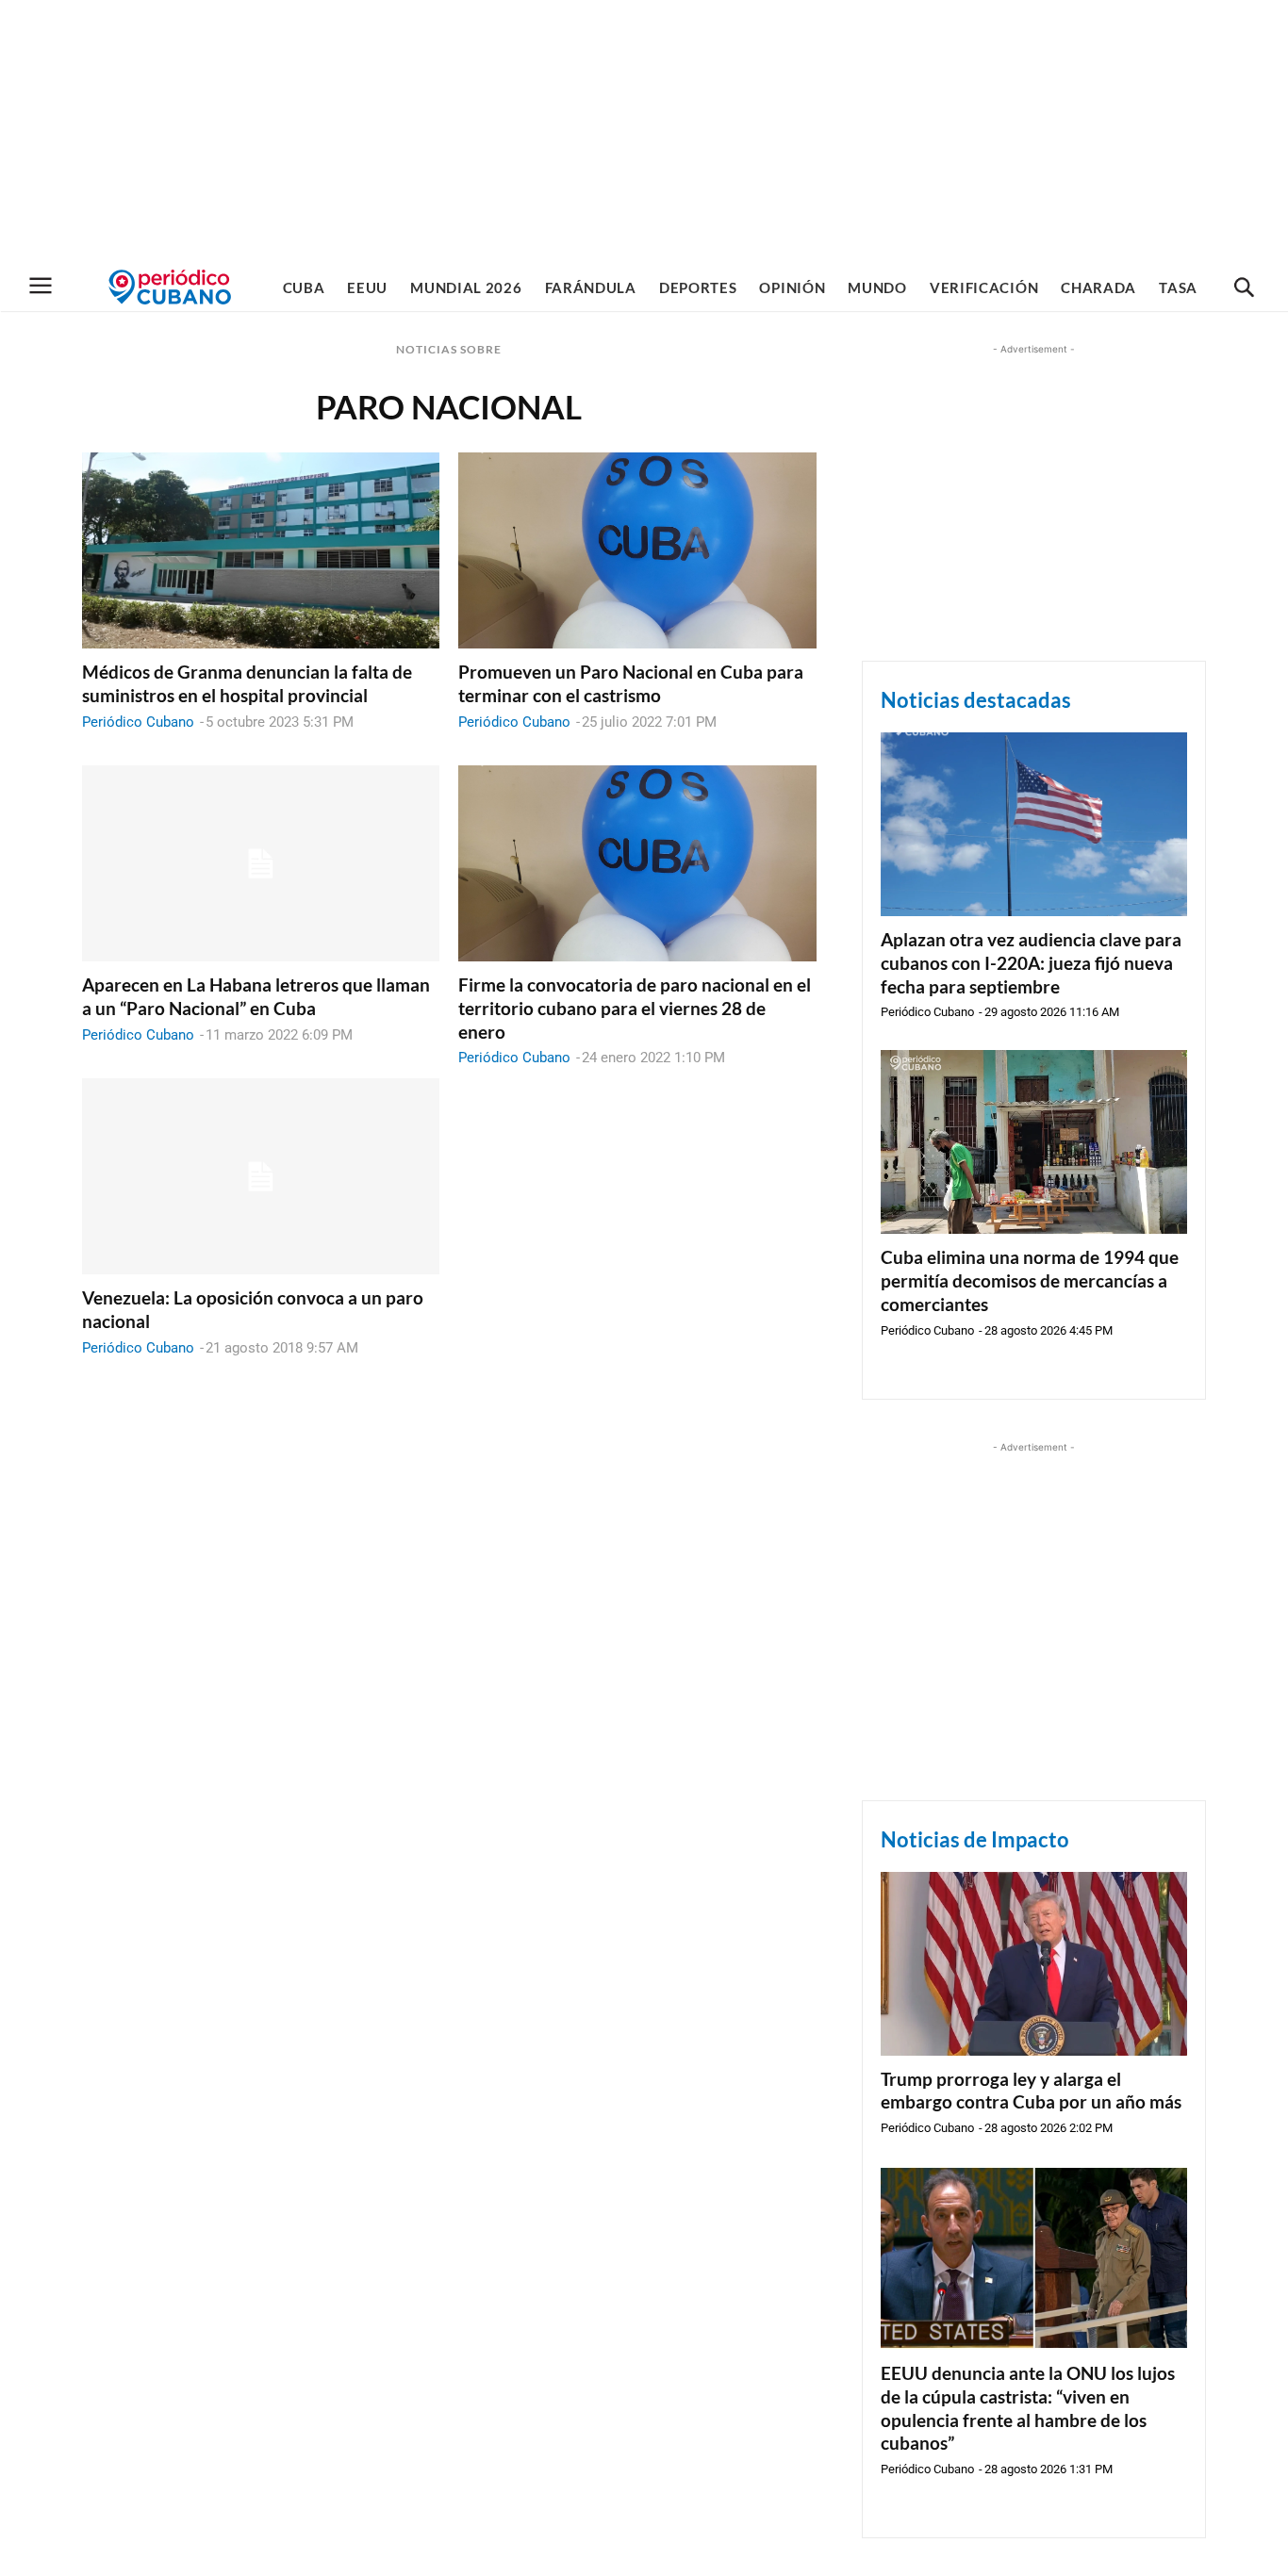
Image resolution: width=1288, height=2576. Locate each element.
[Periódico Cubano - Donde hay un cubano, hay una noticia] (170, 287)
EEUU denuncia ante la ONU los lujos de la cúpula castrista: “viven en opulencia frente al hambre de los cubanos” (1028, 2408)
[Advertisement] (644, 132)
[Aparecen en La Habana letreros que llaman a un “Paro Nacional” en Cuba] (261, 864)
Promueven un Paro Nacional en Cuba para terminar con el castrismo (631, 683)
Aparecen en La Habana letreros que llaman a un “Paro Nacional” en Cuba (256, 996)
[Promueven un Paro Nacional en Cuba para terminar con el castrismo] (637, 551)
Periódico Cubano (138, 722)
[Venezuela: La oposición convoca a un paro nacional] (261, 1177)
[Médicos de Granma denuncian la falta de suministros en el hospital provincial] (261, 551)
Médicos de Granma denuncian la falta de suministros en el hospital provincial (247, 683)
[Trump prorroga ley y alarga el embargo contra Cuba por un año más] (1034, 1964)
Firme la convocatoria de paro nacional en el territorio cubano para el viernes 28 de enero (635, 1008)
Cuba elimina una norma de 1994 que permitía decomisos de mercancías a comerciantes (1030, 1280)
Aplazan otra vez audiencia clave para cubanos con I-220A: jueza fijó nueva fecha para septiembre (1031, 962)
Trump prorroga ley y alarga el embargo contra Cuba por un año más (1031, 2091)
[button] (1244, 288)
